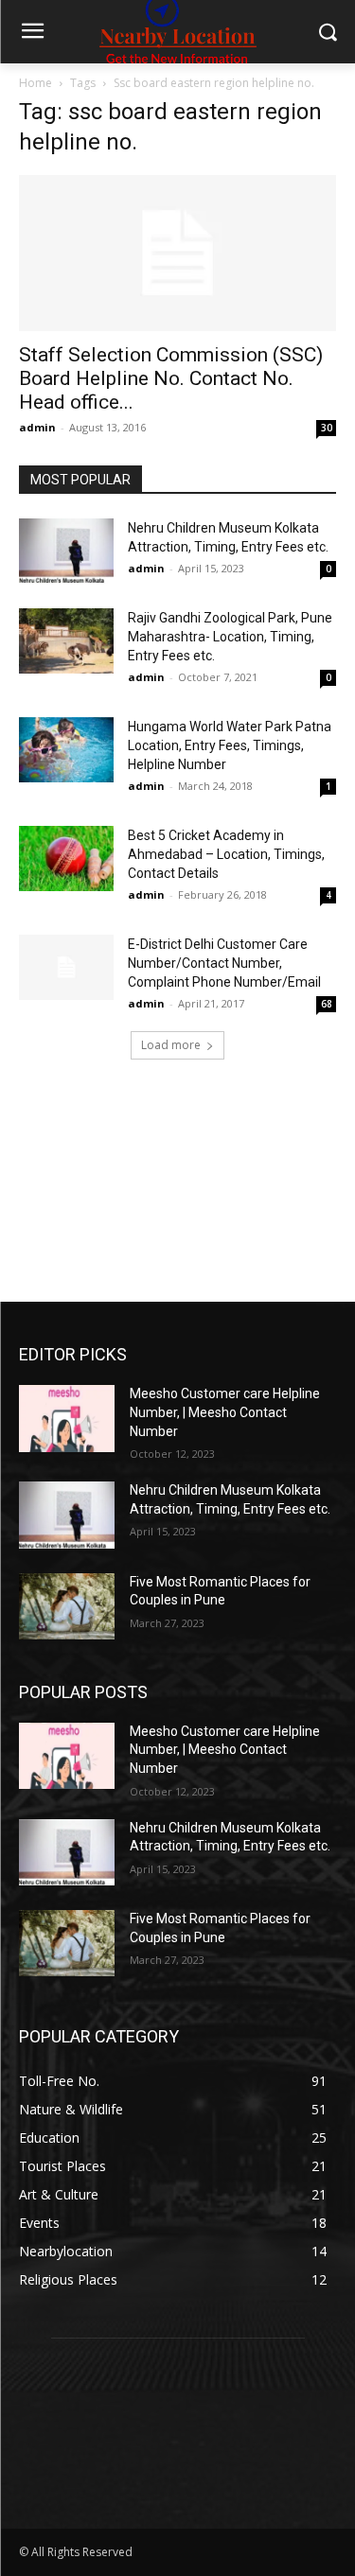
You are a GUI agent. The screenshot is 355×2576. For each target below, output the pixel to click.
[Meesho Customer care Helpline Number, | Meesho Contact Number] (67, 1418)
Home (35, 83)
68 (327, 1004)
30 (327, 428)
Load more (171, 1045)
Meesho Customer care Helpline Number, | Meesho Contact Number (225, 1412)
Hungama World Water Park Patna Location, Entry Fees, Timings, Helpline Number (230, 745)
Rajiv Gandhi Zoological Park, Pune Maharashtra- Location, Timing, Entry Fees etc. (230, 637)
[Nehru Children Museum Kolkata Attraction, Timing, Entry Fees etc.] (66, 551)
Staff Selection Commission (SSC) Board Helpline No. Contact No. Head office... (171, 378)
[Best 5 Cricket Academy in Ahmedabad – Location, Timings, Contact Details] (66, 859)
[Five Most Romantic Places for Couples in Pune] (67, 1606)
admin (37, 427)
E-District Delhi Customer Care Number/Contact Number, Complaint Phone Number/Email (224, 963)
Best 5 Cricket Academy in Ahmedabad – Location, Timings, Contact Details (226, 854)
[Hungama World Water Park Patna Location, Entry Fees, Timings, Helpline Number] (66, 750)
